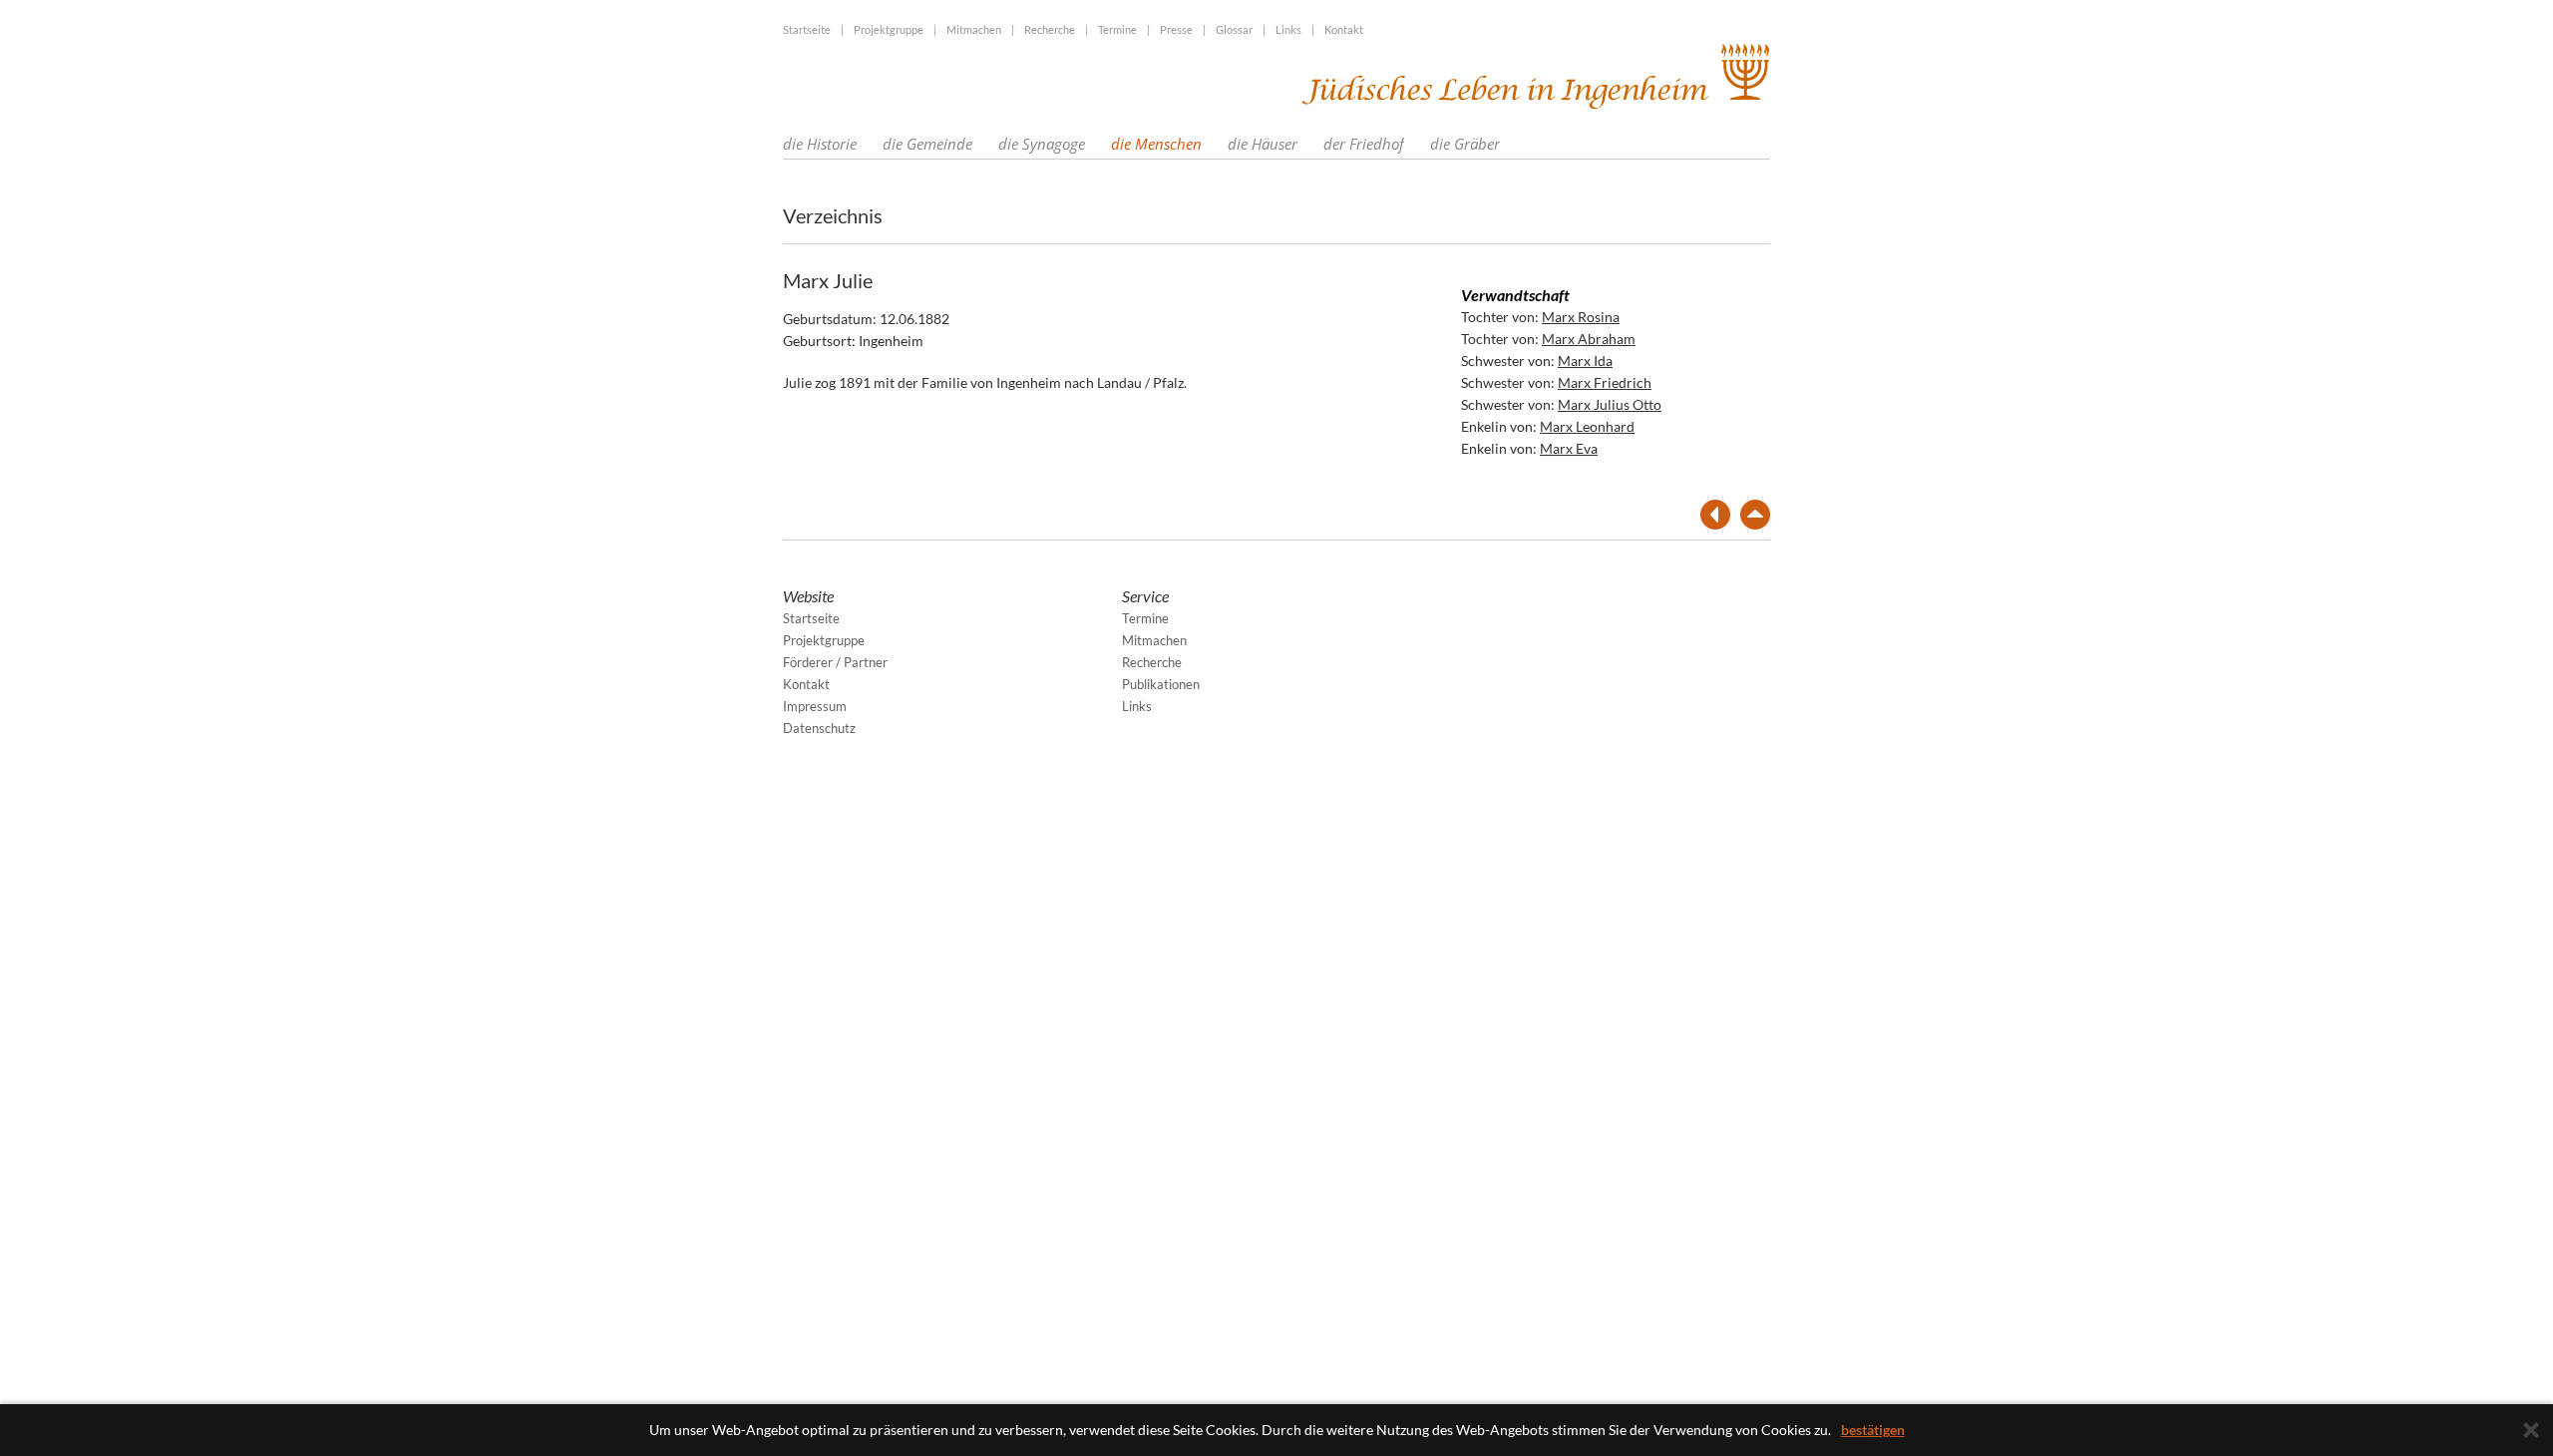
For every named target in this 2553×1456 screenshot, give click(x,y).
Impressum (815, 706)
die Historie (820, 144)
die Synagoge (1042, 144)
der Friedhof (1364, 144)
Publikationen (1161, 684)
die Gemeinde (927, 144)
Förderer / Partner (835, 662)
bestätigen (1873, 1430)
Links (1288, 29)
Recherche (1050, 29)
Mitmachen (974, 29)
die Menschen (1156, 144)
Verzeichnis (833, 215)
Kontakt (1344, 29)
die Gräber (1465, 144)
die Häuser (1263, 144)
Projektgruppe (889, 29)
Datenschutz (819, 728)
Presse (1176, 29)
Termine (1117, 29)
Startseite (807, 29)
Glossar (1234, 29)
